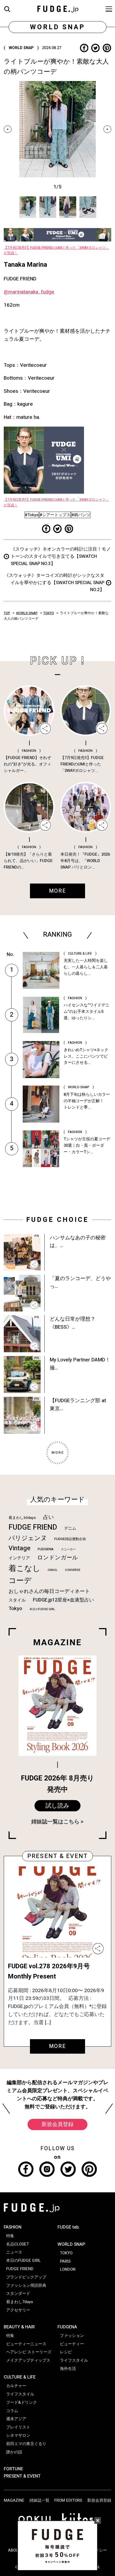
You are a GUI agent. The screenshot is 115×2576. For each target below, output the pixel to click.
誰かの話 (14, 2452)
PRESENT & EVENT (22, 2476)
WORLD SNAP (27, 613)
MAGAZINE (14, 2500)
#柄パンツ (81, 515)
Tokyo (15, 1608)
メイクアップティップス (28, 2360)
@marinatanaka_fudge (29, 292)
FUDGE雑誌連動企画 (70, 1539)
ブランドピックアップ (26, 2277)
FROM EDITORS (68, 2500)
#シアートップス (55, 515)
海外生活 (68, 2369)
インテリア (19, 1558)
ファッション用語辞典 (26, 2285)
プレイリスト (18, 2427)
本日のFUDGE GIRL (42, 1609)
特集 (10, 2236)
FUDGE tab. (69, 2227)
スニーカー (68, 1549)
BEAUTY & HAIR (19, 2327)
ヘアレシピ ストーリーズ (29, 2352)
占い (48, 1517)
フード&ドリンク (22, 2402)
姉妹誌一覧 (39, 2500)
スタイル (17, 1600)
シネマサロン (18, 2435)
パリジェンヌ (28, 1538)
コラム (12, 2411)
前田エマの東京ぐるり (26, 2444)
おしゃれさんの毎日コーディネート (49, 1591)
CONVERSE (73, 1570)
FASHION (13, 2227)
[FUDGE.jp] (58, 8)
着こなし (24, 1568)
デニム (70, 1528)
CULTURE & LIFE (20, 2377)
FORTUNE (13, 2469)
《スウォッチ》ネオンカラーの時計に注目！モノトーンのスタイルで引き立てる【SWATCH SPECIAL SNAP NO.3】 (61, 556)
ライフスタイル (20, 2394)
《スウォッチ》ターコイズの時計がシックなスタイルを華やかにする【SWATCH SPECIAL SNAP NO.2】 (54, 583)
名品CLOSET (18, 2244)
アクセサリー (18, 2310)
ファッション (72, 2336)
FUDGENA (46, 1549)
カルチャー (16, 2386)
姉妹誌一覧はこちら (55, 1822)
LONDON (68, 2269)
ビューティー (72, 2344)
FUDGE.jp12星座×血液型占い (63, 1600)
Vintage (20, 1548)
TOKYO (49, 613)
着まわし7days (20, 2302)
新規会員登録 (57, 2124)
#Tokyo (32, 515)
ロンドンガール (58, 1558)
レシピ (66, 2352)
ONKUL (53, 1570)
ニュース (14, 2252)
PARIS (65, 2261)
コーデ (20, 1581)
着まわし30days (22, 1518)
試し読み (57, 1806)
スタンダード (18, 2293)
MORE (58, 2046)
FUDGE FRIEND (33, 1527)
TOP (7, 613)
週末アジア (16, 2419)
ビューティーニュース (26, 2344)
